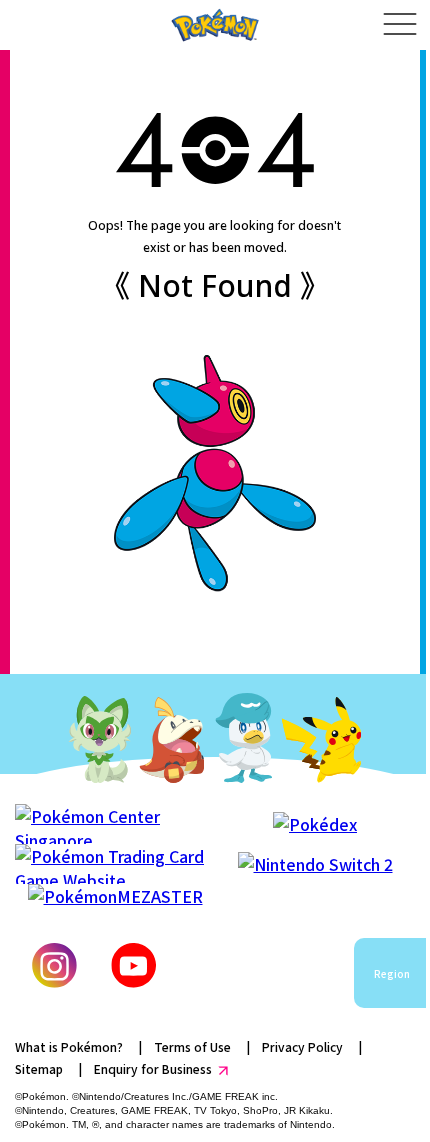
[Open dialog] (399, 25)
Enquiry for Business (153, 1068)
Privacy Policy (302, 1046)
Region (392, 973)
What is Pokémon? (69, 1046)
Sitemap (39, 1068)
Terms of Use (192, 1046)
